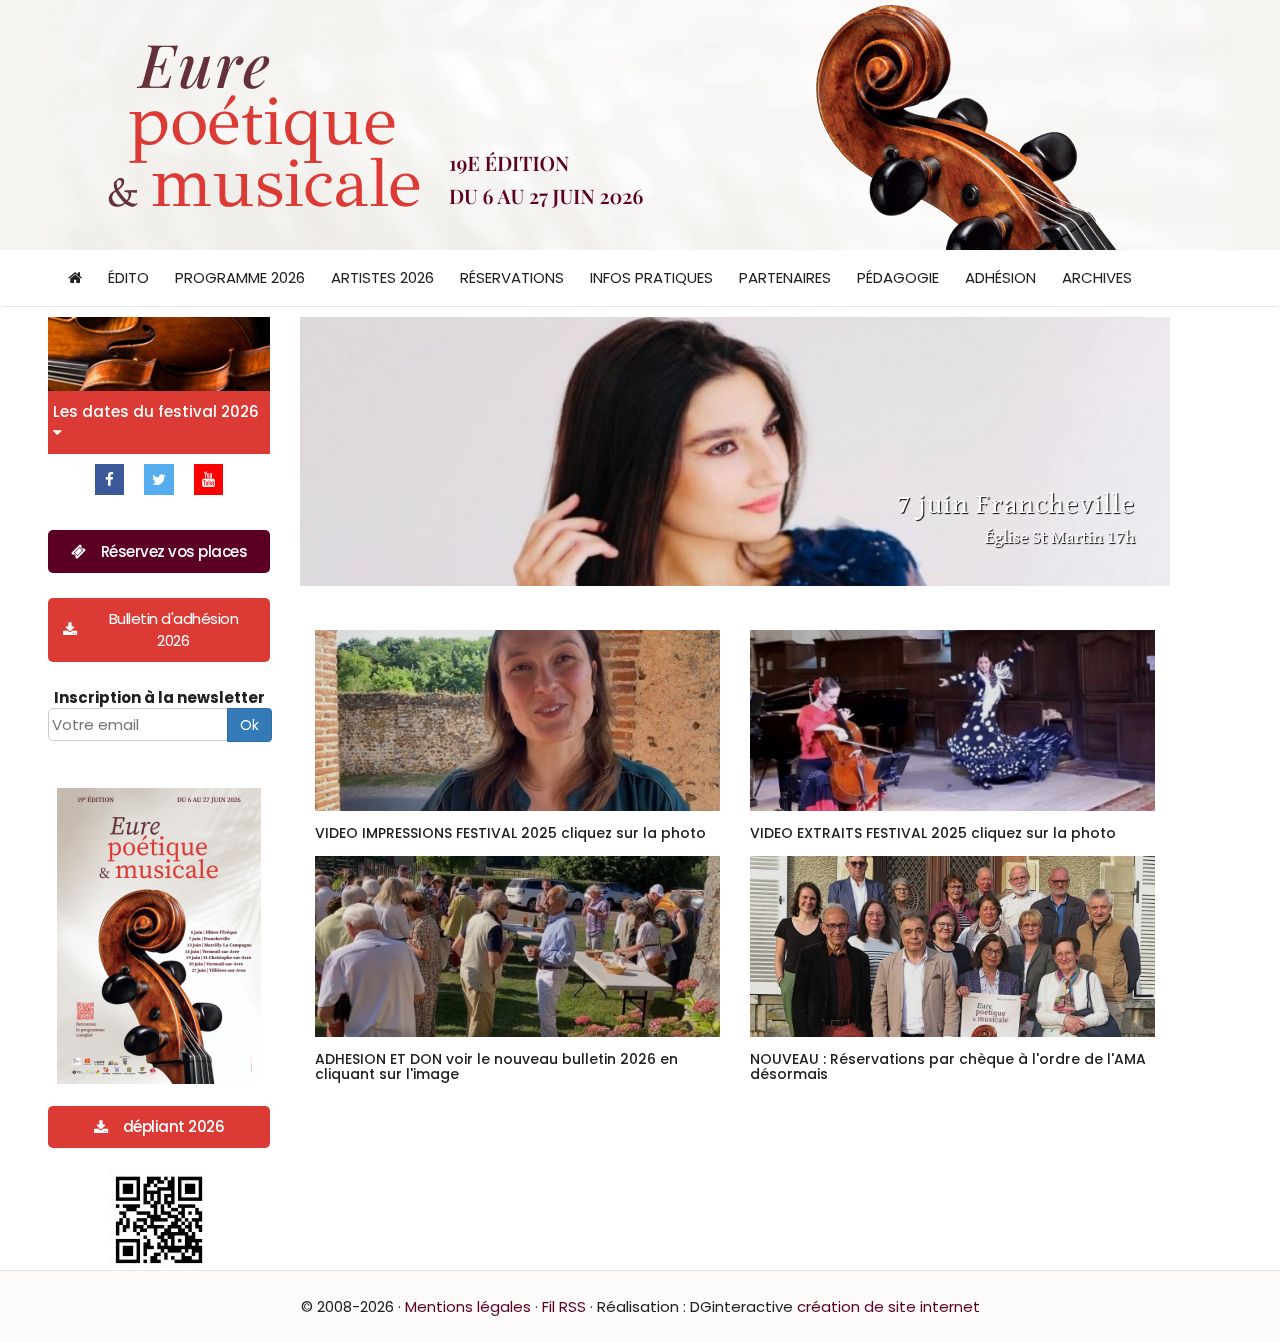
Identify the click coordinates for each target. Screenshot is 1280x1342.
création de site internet (888, 1306)
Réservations (512, 277)
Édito (128, 277)
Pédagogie (898, 277)
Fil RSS (564, 1306)
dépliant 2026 (174, 1126)
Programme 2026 (240, 277)
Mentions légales (468, 1306)
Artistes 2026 (382, 277)
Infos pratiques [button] (651, 277)
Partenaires (785, 277)
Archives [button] (1097, 277)
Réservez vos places (174, 551)
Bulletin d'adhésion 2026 (174, 629)
